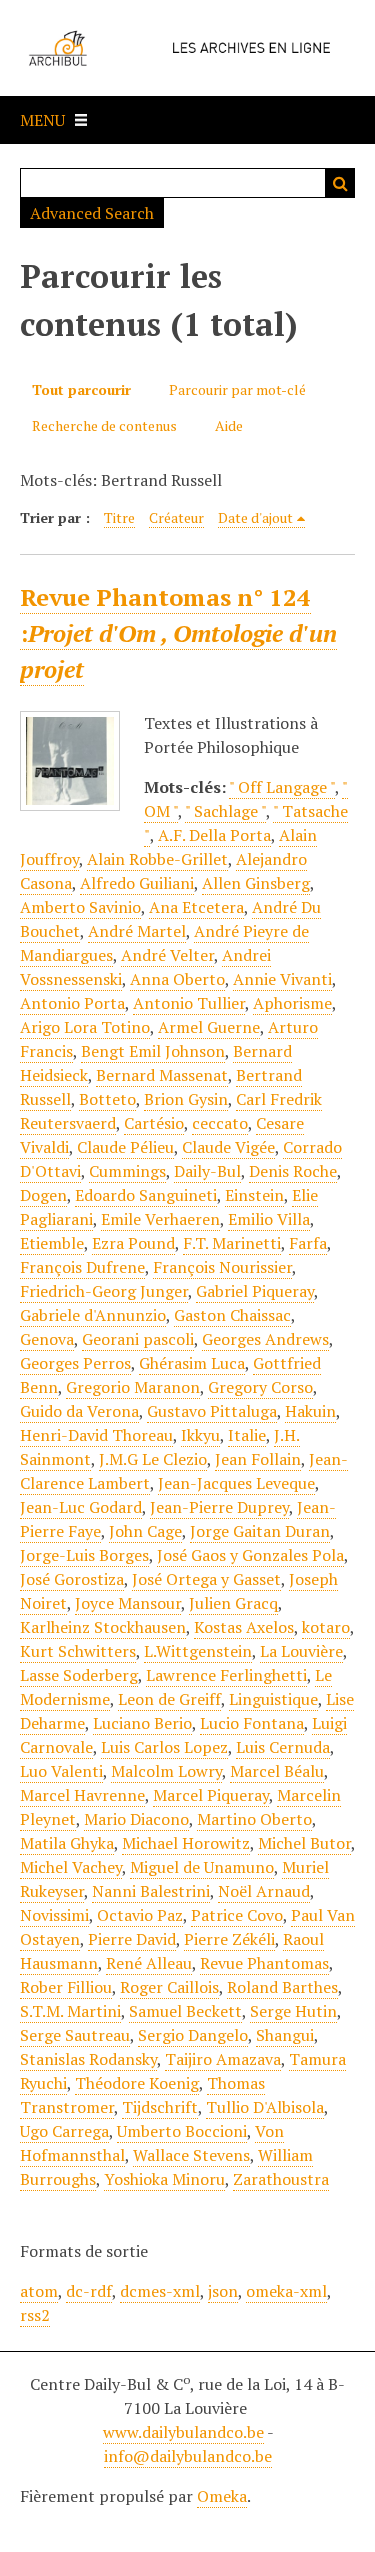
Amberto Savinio (80, 907)
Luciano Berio (142, 1723)
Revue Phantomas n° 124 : (178, 633)
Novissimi (54, 1915)
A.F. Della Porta (214, 835)
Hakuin (310, 1411)
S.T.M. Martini (70, 2011)
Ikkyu (200, 1435)
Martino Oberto (254, 1819)
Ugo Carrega (64, 2131)
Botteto (107, 1099)
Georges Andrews (265, 1339)
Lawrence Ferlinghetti (226, 1675)
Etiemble (52, 1243)
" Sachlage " (225, 811)
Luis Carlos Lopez (164, 1747)
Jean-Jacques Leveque (236, 1483)
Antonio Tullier (189, 1003)
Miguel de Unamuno (202, 1867)
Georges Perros (75, 1363)
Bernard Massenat (162, 1075)
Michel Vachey (71, 1867)
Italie (247, 1435)
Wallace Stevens (191, 2155)
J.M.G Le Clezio (153, 1459)
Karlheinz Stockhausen (103, 1627)
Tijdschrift (160, 2107)
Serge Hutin (293, 2011)
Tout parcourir (81, 389)
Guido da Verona (79, 1411)
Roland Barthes (282, 1987)
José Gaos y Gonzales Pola (250, 1555)
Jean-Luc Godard (81, 1507)
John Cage (145, 1531)
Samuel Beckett (185, 2011)
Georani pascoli (138, 1339)
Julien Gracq (233, 1603)
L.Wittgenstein (198, 1651)
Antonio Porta (72, 1003)
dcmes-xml (160, 2291)
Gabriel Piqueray (255, 1291)
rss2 (35, 2315)
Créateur (176, 517)
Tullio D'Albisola (265, 2107)
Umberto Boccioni (182, 2131)
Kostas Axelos (244, 1627)
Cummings (127, 1171)
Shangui (285, 2035)
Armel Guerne (209, 1027)
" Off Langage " (282, 787)
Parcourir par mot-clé (237, 389)
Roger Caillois (169, 1987)
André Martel (137, 931)
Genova (47, 1339)
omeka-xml (286, 2291)
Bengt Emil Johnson (153, 1051)
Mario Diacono (136, 1819)
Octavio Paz (140, 1915)
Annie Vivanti (282, 979)
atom (39, 2291)
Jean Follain (258, 1459)
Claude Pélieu (125, 1147)
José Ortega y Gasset (206, 1579)
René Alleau (149, 1963)
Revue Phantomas (264, 1963)
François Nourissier (222, 1267)
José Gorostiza (72, 1579)
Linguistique (273, 1699)
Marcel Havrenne (82, 1795)
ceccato (220, 1123)
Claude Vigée (228, 1147)
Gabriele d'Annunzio (93, 1315)
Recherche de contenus (104, 425)
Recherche (340, 183)
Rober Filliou (66, 1987)
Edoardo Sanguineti (146, 1195)
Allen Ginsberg (256, 883)
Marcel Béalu (277, 1771)
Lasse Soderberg (79, 1675)
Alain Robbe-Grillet (157, 859)
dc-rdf (89, 2291)
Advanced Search (92, 213)
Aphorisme (292, 1003)
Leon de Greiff (169, 1699)
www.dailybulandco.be (183, 2432)
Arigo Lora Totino (85, 1027)
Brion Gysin (186, 1099)
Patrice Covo (237, 1915)
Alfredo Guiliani (137, 883)
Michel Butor (304, 1843)
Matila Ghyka (67, 1843)
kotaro (326, 1627)
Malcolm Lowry (166, 1771)
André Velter (167, 955)
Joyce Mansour (128, 1603)
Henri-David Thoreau (96, 1435)
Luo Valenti (61, 1771)
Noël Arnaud (264, 1891)
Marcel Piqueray (211, 1795)
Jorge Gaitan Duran (260, 1531)
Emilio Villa (269, 1219)
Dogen (43, 1195)
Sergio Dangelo (193, 2035)
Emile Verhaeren (160, 1219)
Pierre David (132, 1939)
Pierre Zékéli (229, 1939)
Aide (229, 425)
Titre (119, 517)
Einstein (254, 1195)
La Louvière (301, 1651)
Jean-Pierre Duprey (219, 1507)
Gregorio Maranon (133, 1387)
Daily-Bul (207, 1171)
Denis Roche (293, 1171)
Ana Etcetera (196, 907)
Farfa (308, 1243)
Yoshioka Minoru (164, 2179)
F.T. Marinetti (232, 1243)
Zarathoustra (281, 2179)
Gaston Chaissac (232, 1315)
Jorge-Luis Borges (84, 1555)
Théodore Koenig (137, 2083)
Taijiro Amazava (223, 2059)
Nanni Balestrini (151, 1891)
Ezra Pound (133, 1243)
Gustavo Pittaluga (212, 1411)
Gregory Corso (260, 1387)
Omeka (222, 2496)
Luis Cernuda (283, 1747)
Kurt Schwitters (78, 1651)
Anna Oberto (177, 979)
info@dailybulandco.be (188, 2456)
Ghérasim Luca (192, 1363)
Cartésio (154, 1123)
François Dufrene (82, 1267)
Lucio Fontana (252, 1723)
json (223, 2291)
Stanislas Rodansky (88, 2059)
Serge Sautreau (75, 2035)
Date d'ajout (255, 517)
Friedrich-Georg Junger (104, 1291)
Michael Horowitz (186, 1843)
